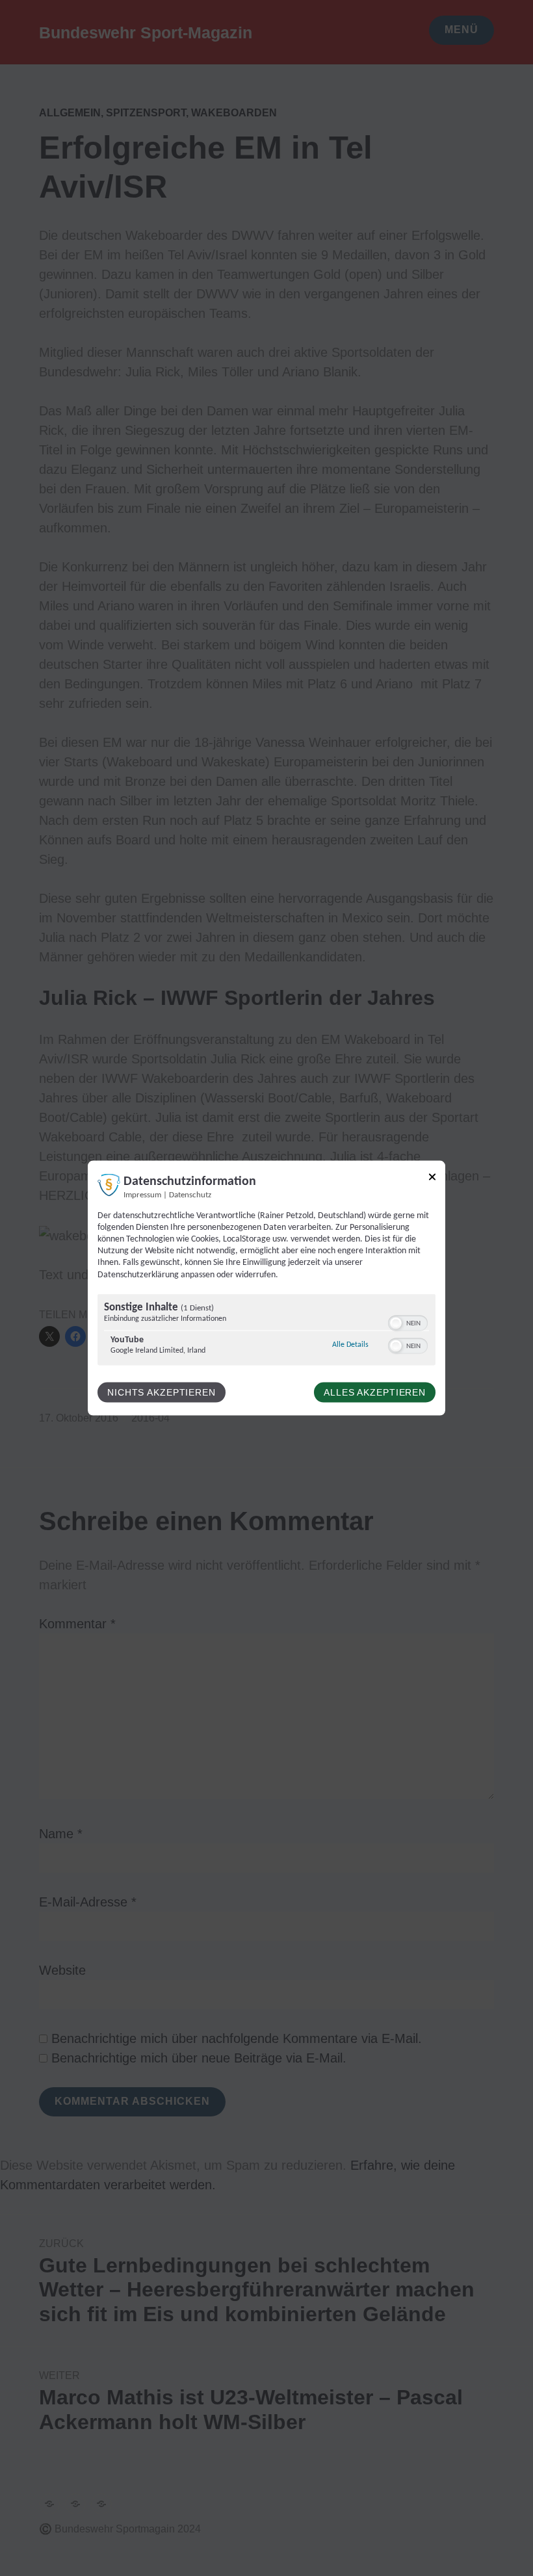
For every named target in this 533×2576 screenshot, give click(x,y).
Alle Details (350, 1344)
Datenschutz (190, 1195)
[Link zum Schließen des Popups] (432, 1179)
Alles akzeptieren (375, 1392)
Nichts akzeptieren (162, 1392)
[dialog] (266, 1288)
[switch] (408, 1321)
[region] (266, 1331)
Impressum (142, 1195)
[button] (396, 1323)
